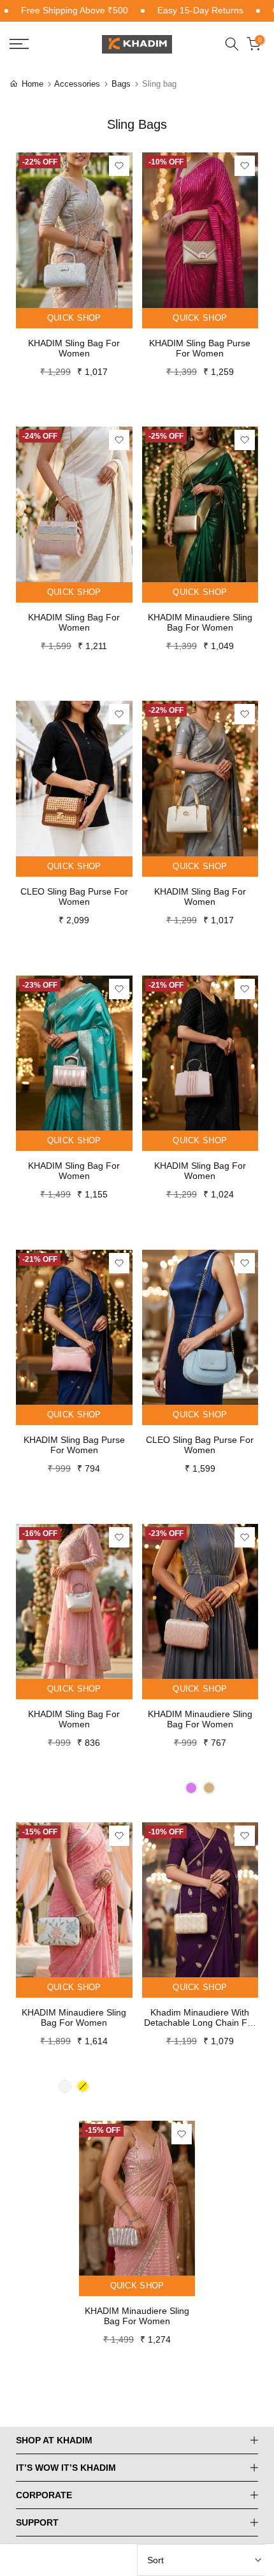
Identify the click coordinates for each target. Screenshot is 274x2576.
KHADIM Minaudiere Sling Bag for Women (200, 622)
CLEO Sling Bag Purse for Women (74, 896)
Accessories (78, 84)
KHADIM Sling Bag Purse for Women (200, 348)
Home (32, 84)
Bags (122, 84)
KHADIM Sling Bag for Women (74, 348)
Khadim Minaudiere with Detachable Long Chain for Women (200, 2017)
